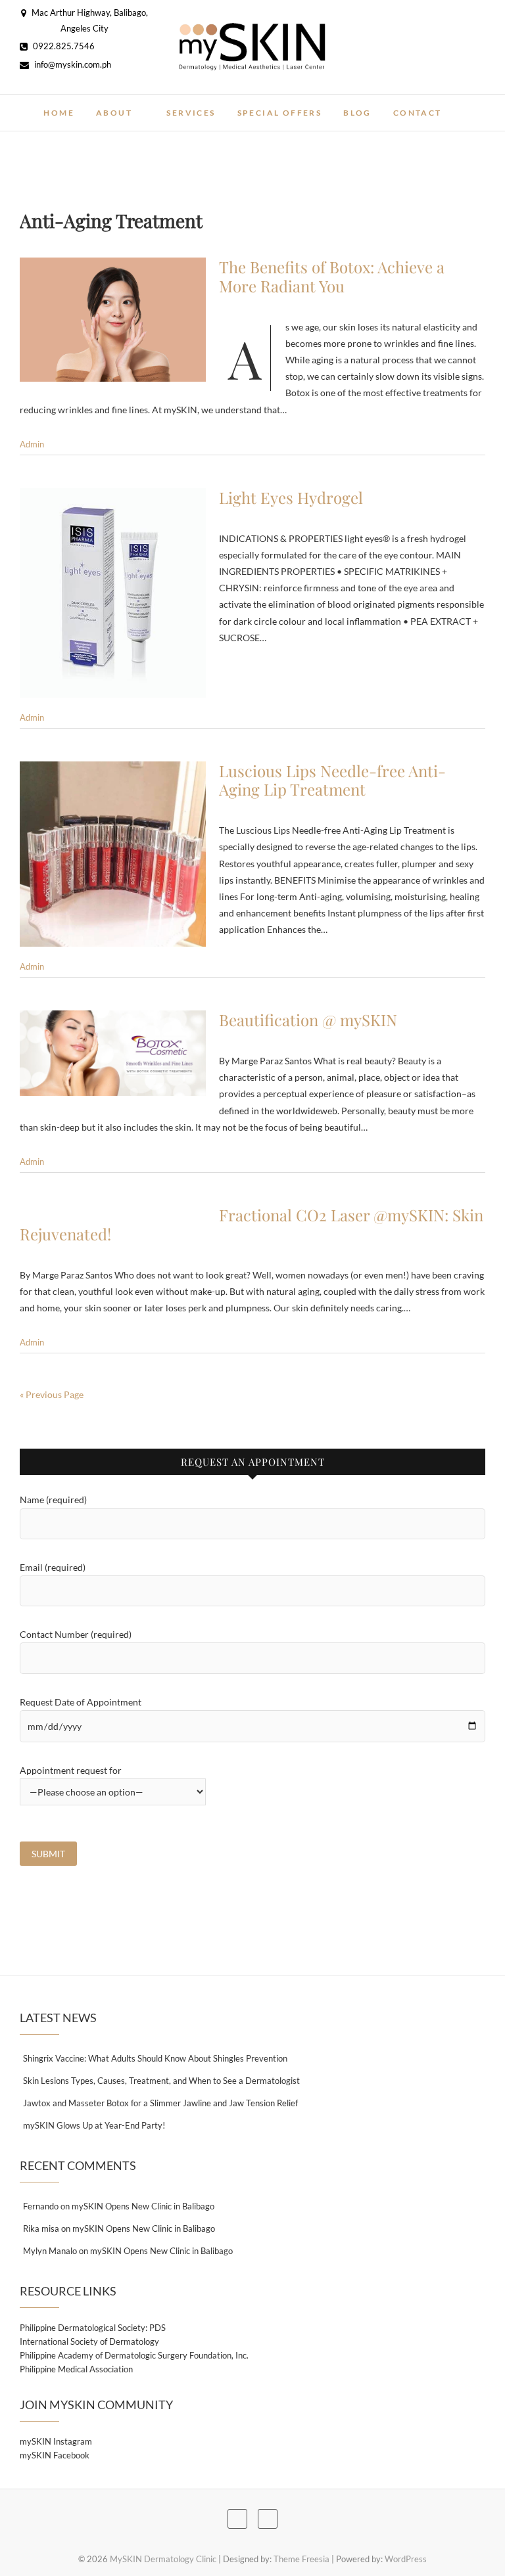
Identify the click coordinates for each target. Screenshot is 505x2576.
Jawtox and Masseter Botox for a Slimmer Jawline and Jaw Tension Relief (160, 2103)
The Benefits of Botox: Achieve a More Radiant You (332, 276)
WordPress (406, 2559)
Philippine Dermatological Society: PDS (93, 2328)
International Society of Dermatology (89, 2341)
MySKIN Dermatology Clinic (163, 2559)
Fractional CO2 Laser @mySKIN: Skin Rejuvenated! (252, 1224)
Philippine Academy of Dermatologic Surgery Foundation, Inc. (134, 2355)
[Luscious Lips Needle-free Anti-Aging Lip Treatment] (113, 854)
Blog (357, 113)
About (114, 113)
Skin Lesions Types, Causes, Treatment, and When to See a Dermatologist (161, 2081)
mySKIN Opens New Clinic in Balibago (143, 2206)
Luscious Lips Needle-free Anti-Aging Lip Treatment (332, 780)
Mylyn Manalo (50, 2251)
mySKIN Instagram (56, 2441)
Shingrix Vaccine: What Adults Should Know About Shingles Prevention (155, 2058)
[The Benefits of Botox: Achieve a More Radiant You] (113, 320)
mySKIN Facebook (55, 2455)
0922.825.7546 (63, 46)
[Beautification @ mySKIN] (113, 1053)
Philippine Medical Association (76, 2369)
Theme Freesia (301, 2559)
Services (191, 113)
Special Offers (280, 113)
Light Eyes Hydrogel (291, 497)
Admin (32, 444)
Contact (418, 113)
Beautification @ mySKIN (308, 1020)
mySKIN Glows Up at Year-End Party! (94, 2125)
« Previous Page (52, 1394)
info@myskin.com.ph (72, 64)
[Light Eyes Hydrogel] (113, 593)
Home (59, 113)
